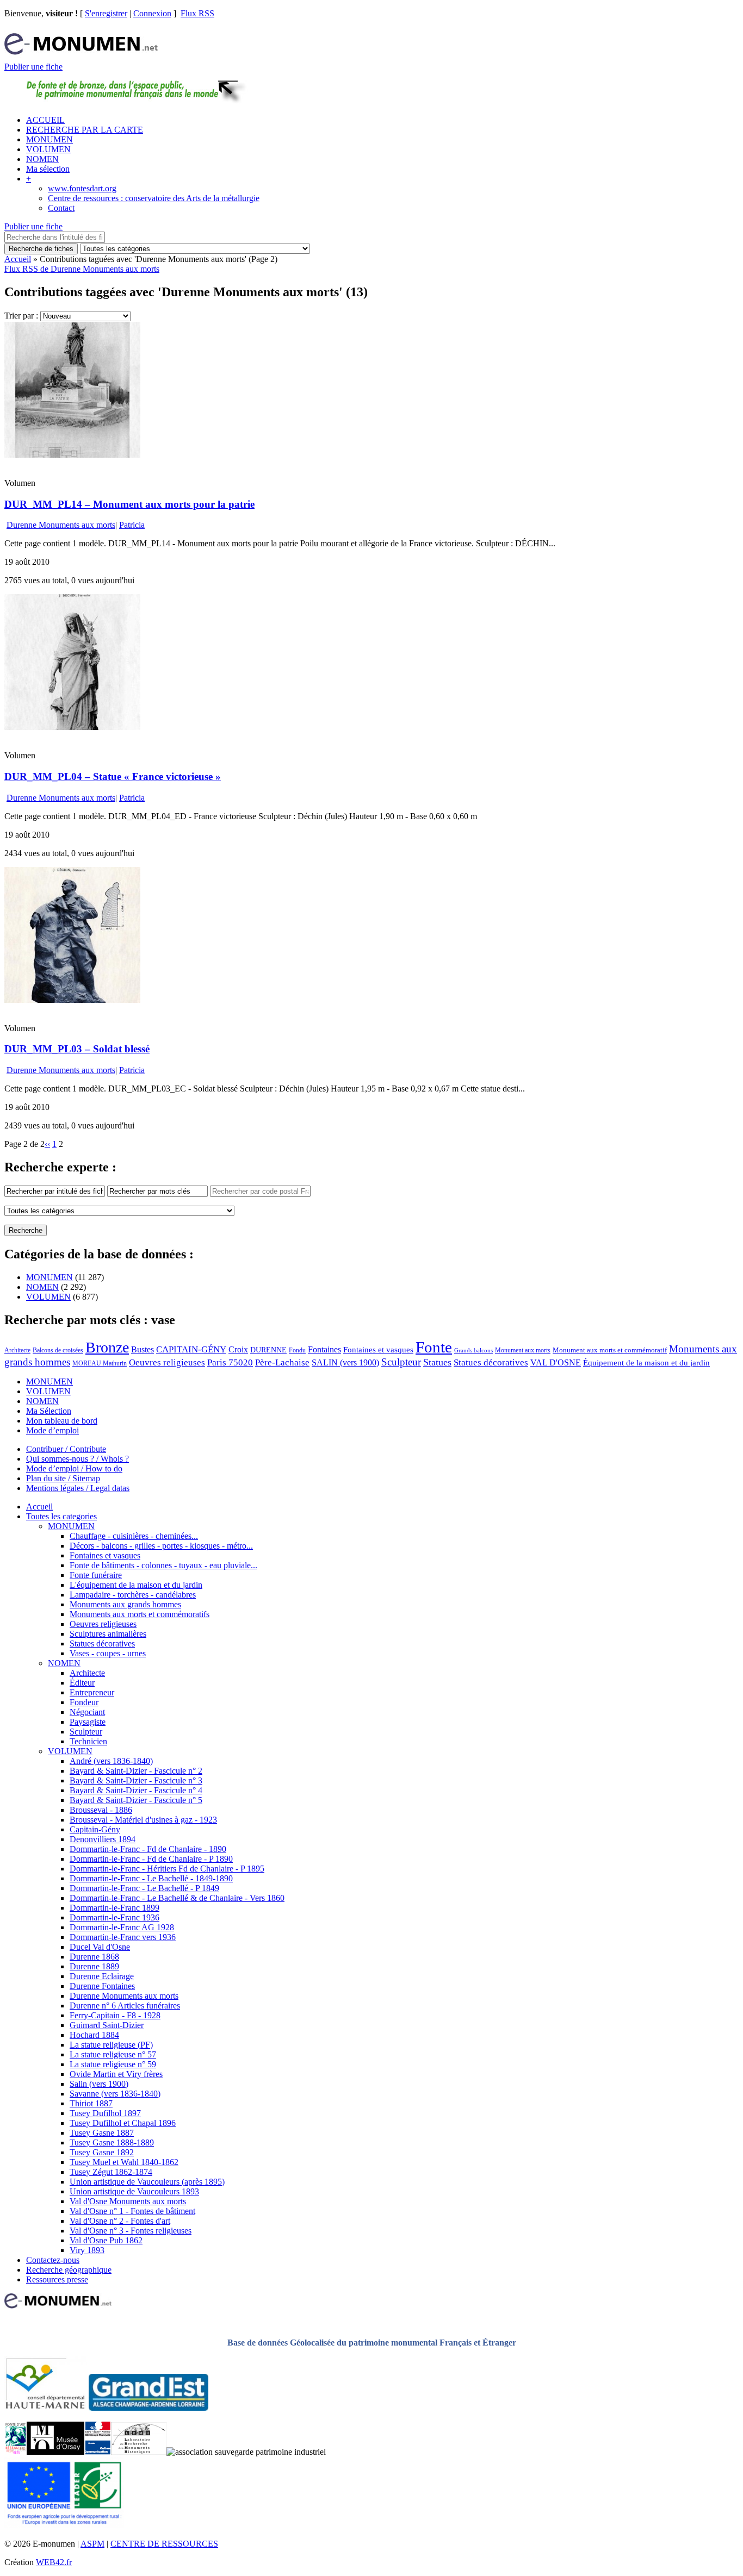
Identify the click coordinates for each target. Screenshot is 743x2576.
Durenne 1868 (94, 1957)
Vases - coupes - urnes (108, 1653)
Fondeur (84, 1702)
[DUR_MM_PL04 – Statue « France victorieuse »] (72, 727)
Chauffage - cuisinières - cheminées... (134, 1536)
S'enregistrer (106, 13)
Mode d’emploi (52, 1430)
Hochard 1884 (94, 2035)
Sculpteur (401, 1362)
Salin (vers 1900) (99, 2084)
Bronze (107, 1347)
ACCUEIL (45, 120)
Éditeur (82, 1683)
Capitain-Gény (95, 1829)
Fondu (297, 1350)
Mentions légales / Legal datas (78, 1488)
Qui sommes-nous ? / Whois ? (78, 1459)
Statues (437, 1362)
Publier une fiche (33, 67)
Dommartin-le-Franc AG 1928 (122, 1927)
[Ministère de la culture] (98, 2452)
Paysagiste (88, 1722)
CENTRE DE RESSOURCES (164, 2544)
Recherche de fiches (41, 249)
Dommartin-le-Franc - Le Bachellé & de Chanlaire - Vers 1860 (177, 1898)
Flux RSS (197, 13)
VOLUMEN (48, 149)
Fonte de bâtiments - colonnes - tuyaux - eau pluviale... (163, 1565)
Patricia (132, 525)
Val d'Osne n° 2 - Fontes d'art (120, 2221)
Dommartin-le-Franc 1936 (114, 1917)
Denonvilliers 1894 (103, 1839)
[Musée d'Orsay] (55, 2452)
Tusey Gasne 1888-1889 (112, 2142)
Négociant (87, 1712)
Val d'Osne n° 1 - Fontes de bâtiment (132, 2211)
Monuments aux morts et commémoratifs (140, 1614)
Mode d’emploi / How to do (74, 1468)
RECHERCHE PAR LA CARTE (85, 130)
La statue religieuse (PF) (111, 2045)
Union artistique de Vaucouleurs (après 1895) (147, 2182)
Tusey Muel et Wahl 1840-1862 (124, 2162)
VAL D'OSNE (556, 1362)
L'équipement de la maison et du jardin (136, 1585)
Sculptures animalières (108, 1634)
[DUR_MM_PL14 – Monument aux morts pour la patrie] (72, 455)
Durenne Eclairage (102, 1976)
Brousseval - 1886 (101, 1810)
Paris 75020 (230, 1362)
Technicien (88, 1741)
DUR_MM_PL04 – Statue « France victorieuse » (113, 776)
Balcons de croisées (58, 1350)
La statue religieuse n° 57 (113, 2054)
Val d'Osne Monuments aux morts (128, 2201)
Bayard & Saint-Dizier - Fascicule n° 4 (136, 1790)
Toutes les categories (61, 1516)
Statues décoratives (491, 1362)
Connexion (152, 13)
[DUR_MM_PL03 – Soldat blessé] (72, 1000)
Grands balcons (473, 1351)
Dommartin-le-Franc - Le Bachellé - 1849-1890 (151, 1878)
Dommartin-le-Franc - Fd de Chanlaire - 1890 (148, 1849)
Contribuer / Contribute (66, 1449)
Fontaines (324, 1349)
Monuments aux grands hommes (125, 1604)
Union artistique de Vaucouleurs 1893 (134, 2191)
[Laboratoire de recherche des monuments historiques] (139, 2452)
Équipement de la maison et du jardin (646, 1363)
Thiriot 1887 (91, 2103)
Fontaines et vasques (378, 1350)
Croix (238, 1349)
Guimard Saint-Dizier (107, 2025)
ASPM (92, 2544)
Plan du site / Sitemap (63, 1478)
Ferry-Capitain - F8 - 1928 (115, 2015)
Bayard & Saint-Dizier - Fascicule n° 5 (136, 1800)
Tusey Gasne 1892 (102, 2152)
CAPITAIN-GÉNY (191, 1349)
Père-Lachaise (282, 1362)
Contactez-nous (53, 2260)
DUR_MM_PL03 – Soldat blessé (77, 1049)
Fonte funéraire (96, 1575)
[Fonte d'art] (16, 2452)
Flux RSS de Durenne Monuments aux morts (82, 269)
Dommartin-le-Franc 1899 (114, 1908)
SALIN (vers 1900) (345, 1362)
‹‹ (47, 1144)
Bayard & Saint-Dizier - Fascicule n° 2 (136, 1771)
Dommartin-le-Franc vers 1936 (123, 1937)
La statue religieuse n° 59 (113, 2064)
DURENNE (268, 1350)
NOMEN (42, 159)
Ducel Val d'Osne (100, 1947)
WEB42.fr (54, 2562)
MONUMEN (49, 139)
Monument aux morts (523, 1350)
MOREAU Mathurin (100, 1364)
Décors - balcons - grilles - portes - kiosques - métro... (161, 1546)
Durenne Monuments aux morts (61, 525)
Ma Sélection (49, 1411)
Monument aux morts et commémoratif (610, 1350)
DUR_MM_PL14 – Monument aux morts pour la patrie (129, 504)
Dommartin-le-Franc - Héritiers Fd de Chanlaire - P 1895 (167, 1869)
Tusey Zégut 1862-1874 (111, 2172)
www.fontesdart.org (82, 188)
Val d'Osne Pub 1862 (106, 2240)
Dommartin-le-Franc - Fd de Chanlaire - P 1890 (151, 1859)
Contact (61, 208)
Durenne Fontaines (102, 1986)
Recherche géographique (69, 2270)
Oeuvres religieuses (167, 1362)
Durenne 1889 (94, 1966)
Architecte (17, 1350)
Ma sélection (48, 169)
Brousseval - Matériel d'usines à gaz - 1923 (143, 1820)
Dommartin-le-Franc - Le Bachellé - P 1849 (144, 1888)
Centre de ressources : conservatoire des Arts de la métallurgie (154, 198)
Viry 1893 (87, 2250)
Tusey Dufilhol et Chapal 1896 (123, 2123)
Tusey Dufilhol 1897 (105, 2113)
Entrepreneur (92, 1692)
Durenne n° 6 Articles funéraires (125, 2006)
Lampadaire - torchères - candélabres (133, 1595)
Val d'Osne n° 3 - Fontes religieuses (131, 2231)
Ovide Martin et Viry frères (116, 2074)
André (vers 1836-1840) (111, 1761)
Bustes (143, 1349)
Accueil (18, 259)
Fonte (434, 1347)
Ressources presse (57, 2279)
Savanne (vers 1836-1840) (115, 2094)
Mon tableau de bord (62, 1421)
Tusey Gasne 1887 (102, 2133)
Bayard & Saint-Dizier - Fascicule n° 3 (136, 1780)
